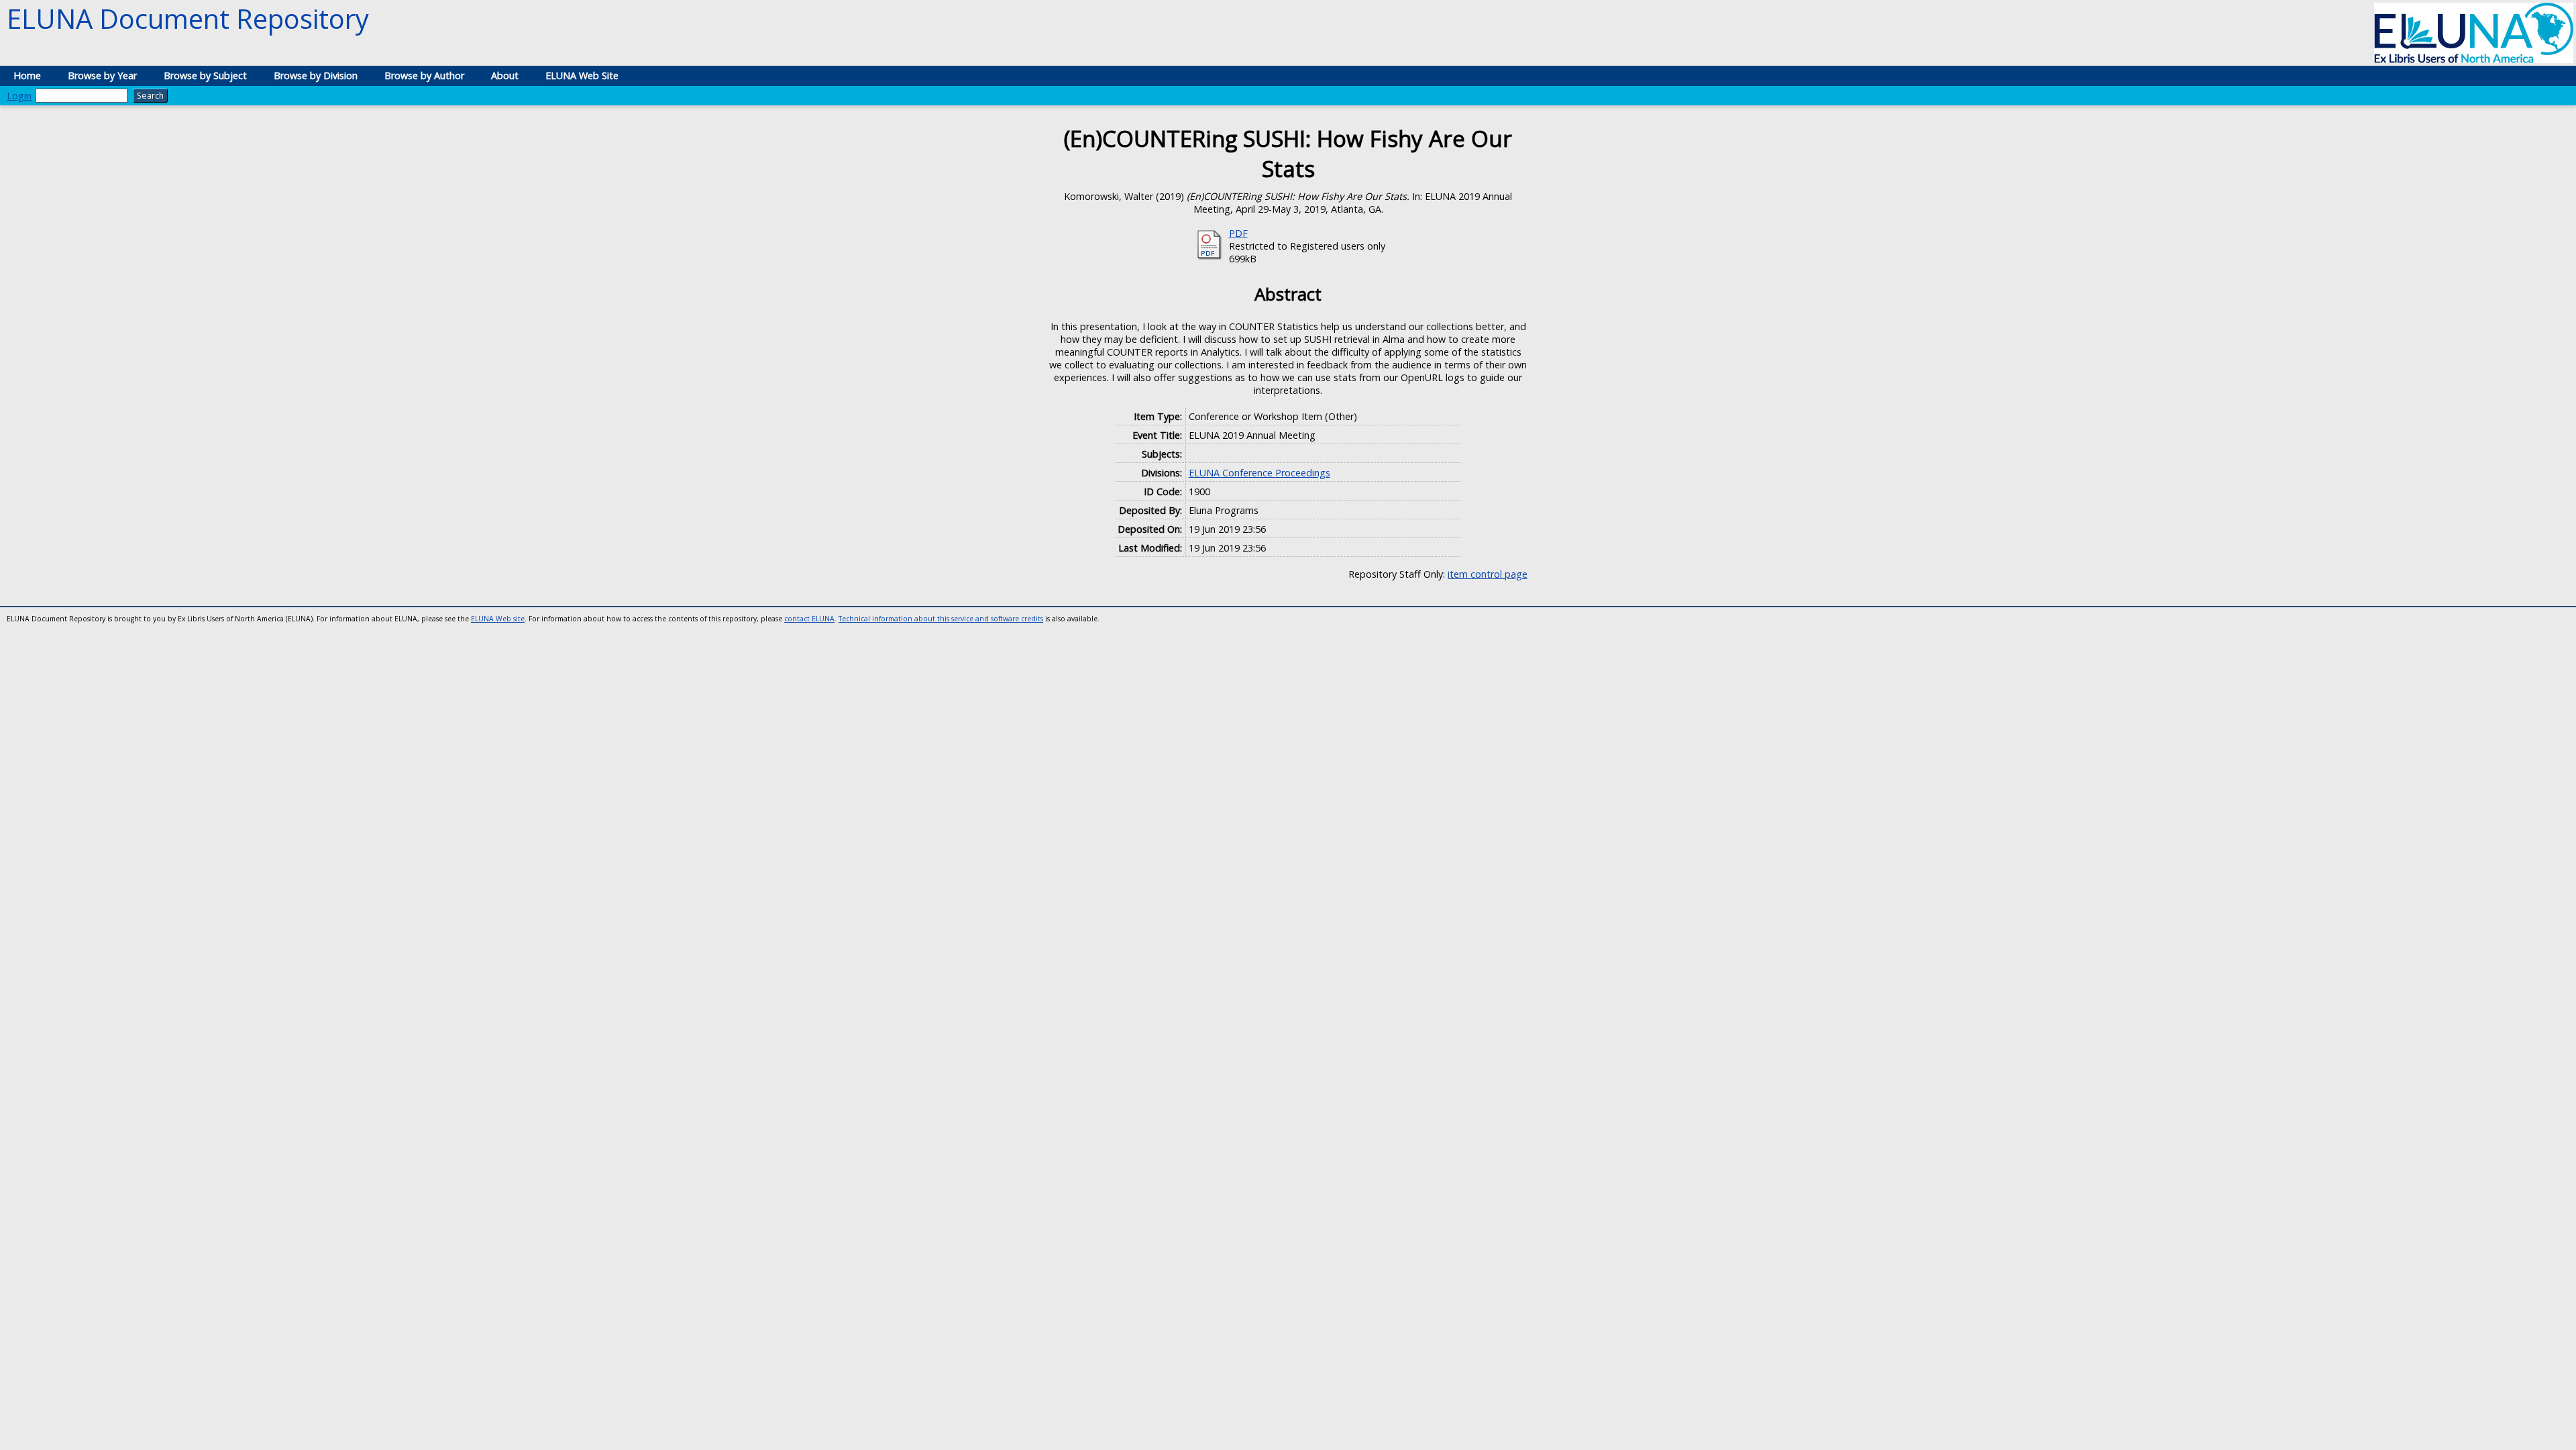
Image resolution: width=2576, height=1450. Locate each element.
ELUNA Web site (498, 619)
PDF (1238, 233)
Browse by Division (316, 75)
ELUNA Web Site (582, 75)
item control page (1488, 574)
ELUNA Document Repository (188, 18)
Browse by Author (424, 75)
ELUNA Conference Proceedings (1259, 473)
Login (19, 96)
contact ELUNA (809, 619)
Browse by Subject (205, 75)
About (505, 75)
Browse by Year (102, 75)
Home (27, 75)
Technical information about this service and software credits (941, 619)
